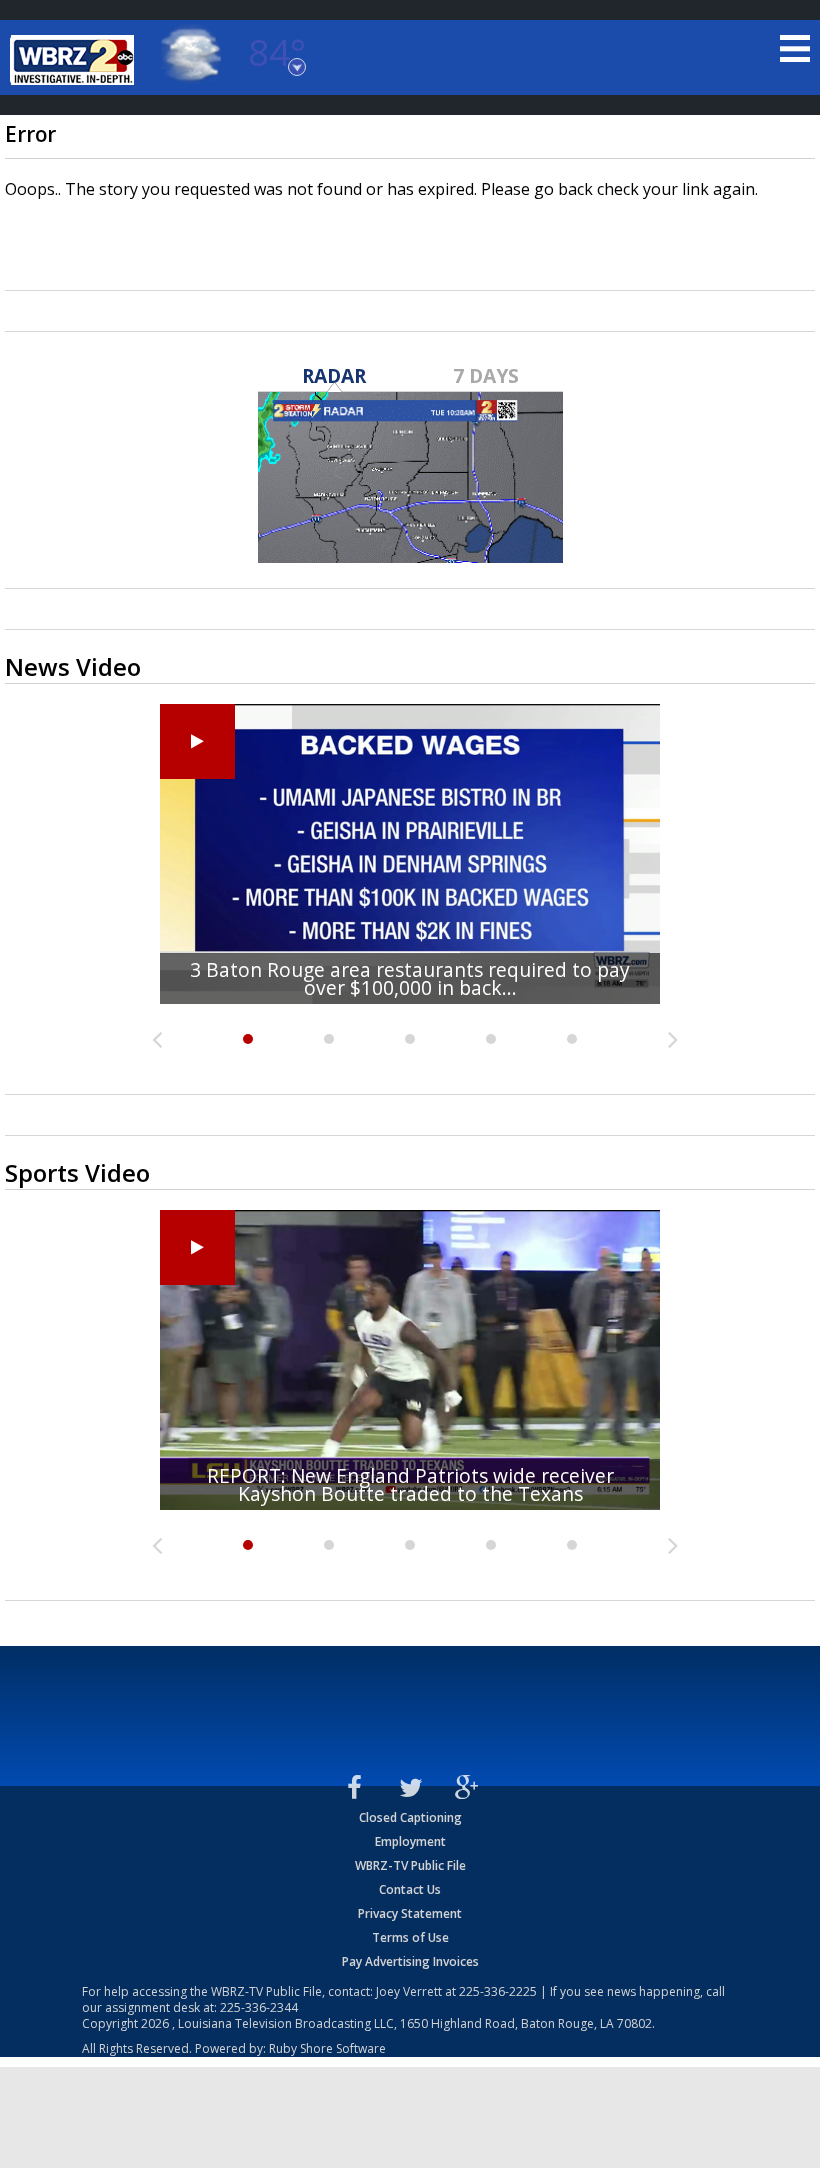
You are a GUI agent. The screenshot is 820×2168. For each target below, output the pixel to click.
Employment (410, 1841)
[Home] (75, 60)
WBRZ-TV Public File (410, 1865)
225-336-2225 (498, 1991)
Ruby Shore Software (327, 2048)
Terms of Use (410, 1937)
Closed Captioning (410, 1817)
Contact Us (410, 1889)
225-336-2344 (259, 2007)
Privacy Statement (410, 1913)
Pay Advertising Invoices (410, 1961)
